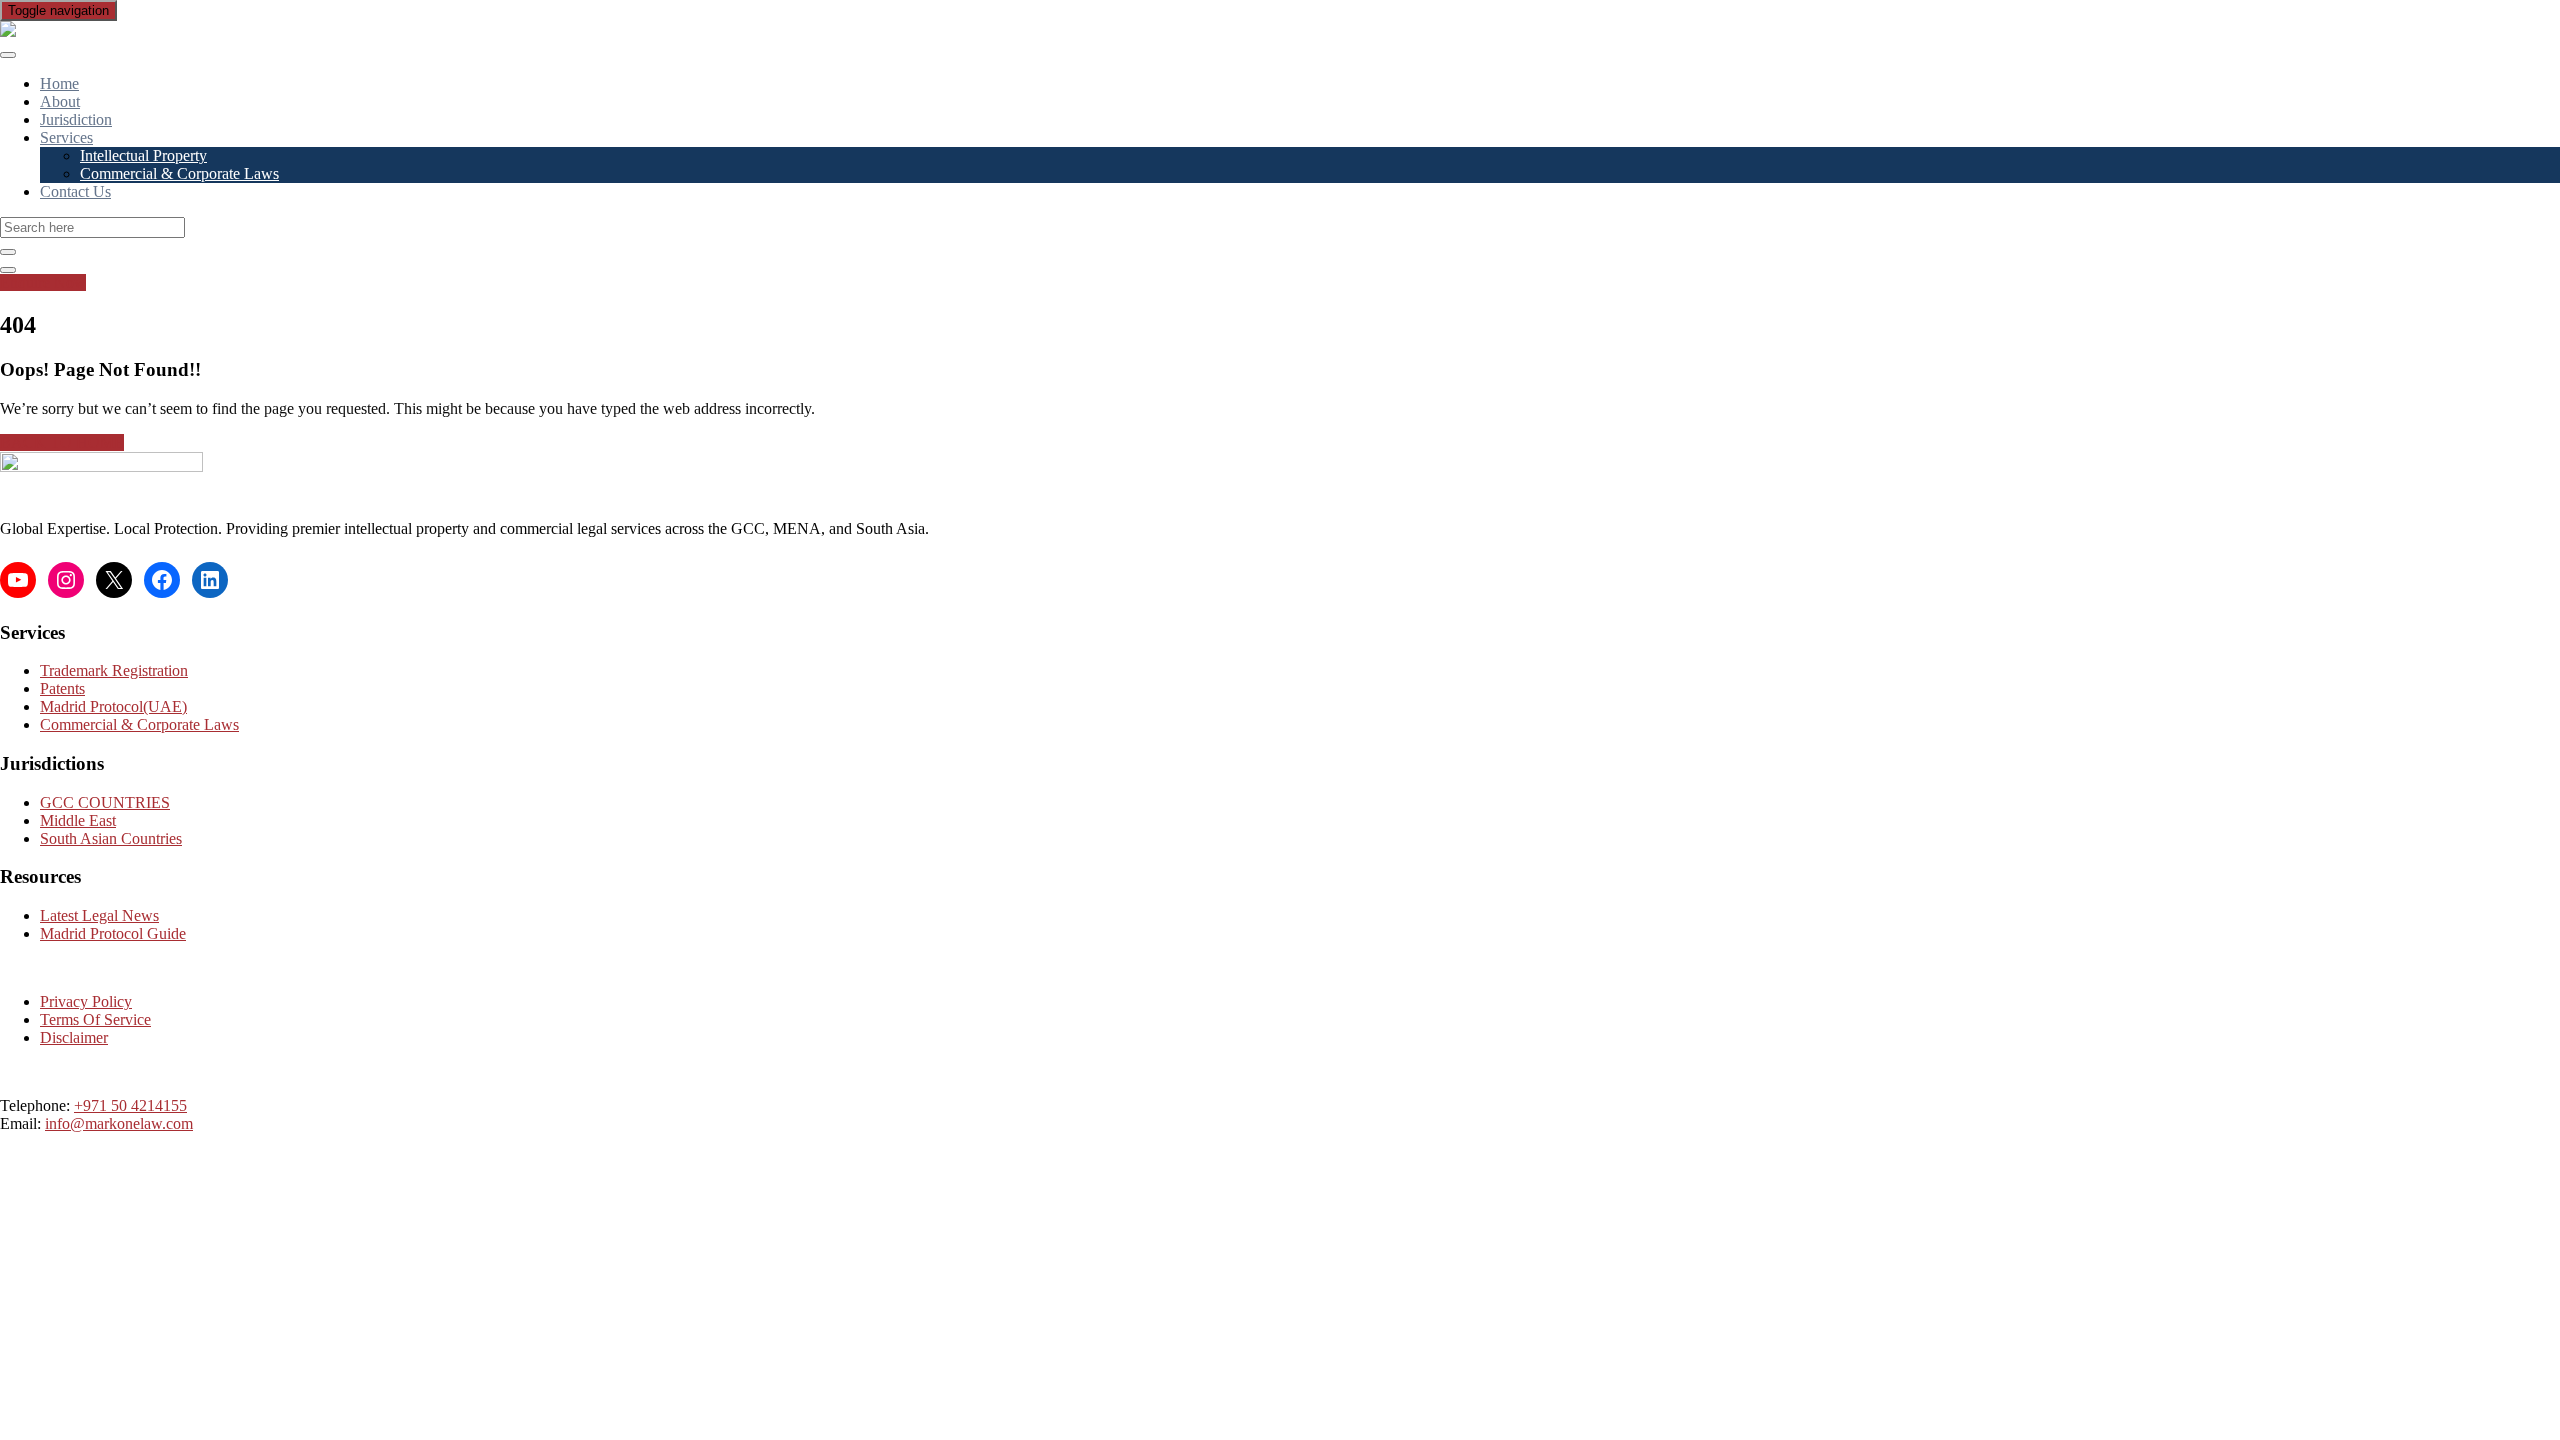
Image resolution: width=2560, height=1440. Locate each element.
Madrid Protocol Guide (113, 933)
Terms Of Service (95, 1019)
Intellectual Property (143, 155)
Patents (62, 688)
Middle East (78, 820)
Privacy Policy (86, 1001)
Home (59, 83)
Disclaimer (74, 1037)
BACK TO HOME (62, 442)
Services (66, 137)
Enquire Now (43, 282)
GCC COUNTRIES (105, 802)
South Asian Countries (111, 838)
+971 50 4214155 (130, 1105)
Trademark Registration (114, 670)
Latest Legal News (99, 915)
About (60, 101)
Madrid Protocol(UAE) (113, 706)
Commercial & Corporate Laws (179, 173)
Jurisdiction (76, 119)
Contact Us (75, 191)
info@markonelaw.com (119, 1123)
